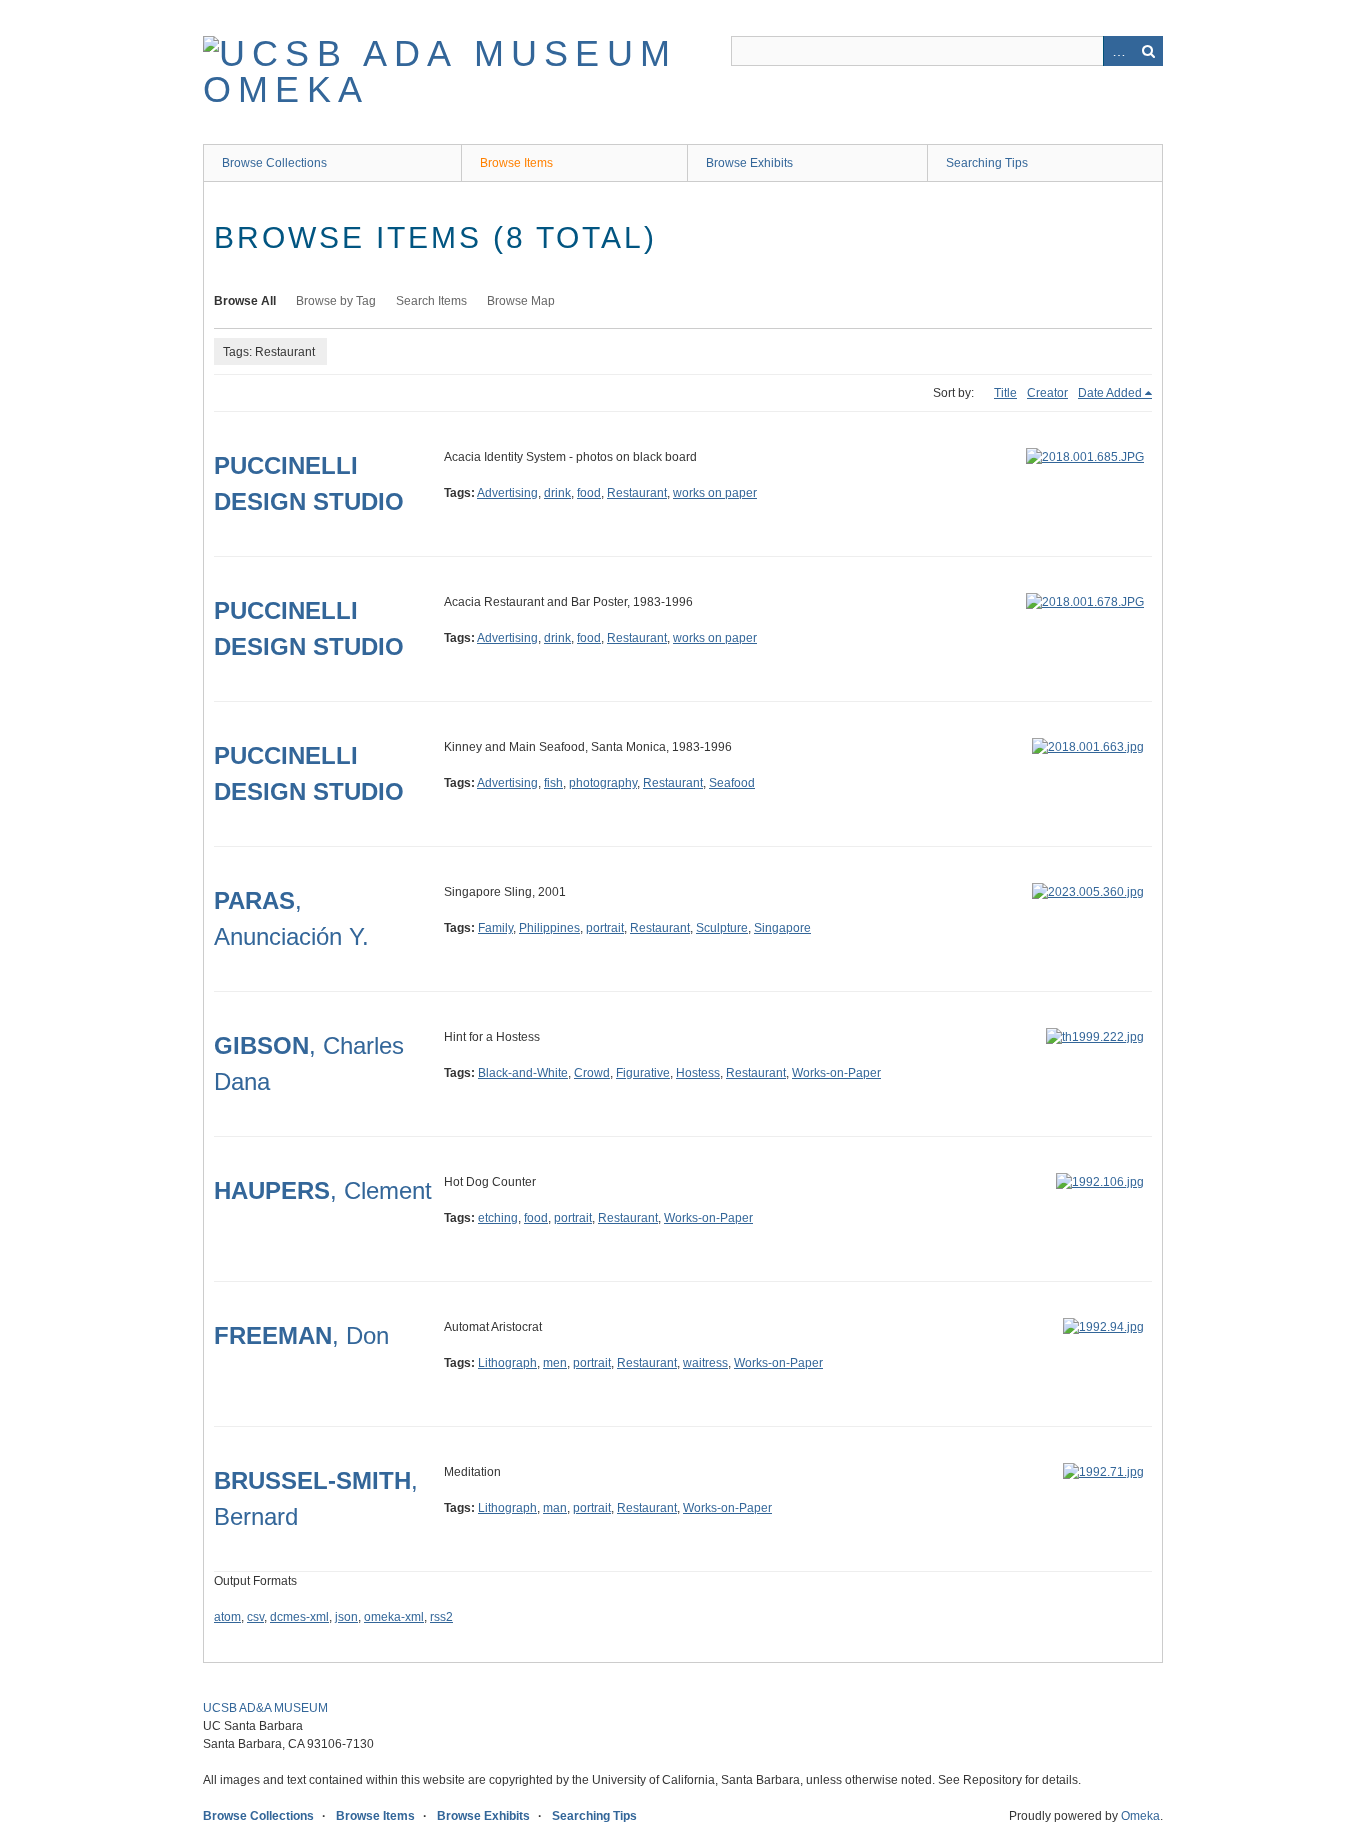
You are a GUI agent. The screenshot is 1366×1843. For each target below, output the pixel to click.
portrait (605, 928)
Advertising (507, 493)
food (589, 493)
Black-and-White (523, 1073)
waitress (705, 1363)
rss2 (441, 1617)
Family (495, 928)
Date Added (1110, 393)
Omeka (1140, 1816)
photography (603, 783)
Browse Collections (274, 163)
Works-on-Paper (836, 1073)
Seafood (732, 783)
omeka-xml (394, 1617)
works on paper (715, 493)
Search (1148, 51)
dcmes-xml (299, 1617)
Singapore (782, 928)
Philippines (549, 928)
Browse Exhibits (749, 163)
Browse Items (516, 163)
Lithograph (507, 1363)
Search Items (431, 301)
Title (1005, 393)
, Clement (323, 1190)
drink (557, 493)
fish (553, 783)
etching (498, 1218)
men (555, 1363)
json (346, 1617)
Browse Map (521, 301)
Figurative (643, 1073)
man (555, 1508)
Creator (1047, 393)
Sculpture (722, 928)
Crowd (592, 1073)
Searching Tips (987, 163)
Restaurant (637, 493)
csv (255, 1617)
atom (227, 1617)
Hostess (698, 1073)
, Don (301, 1335)
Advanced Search (1118, 51)
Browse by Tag (336, 301)
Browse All (245, 301)
